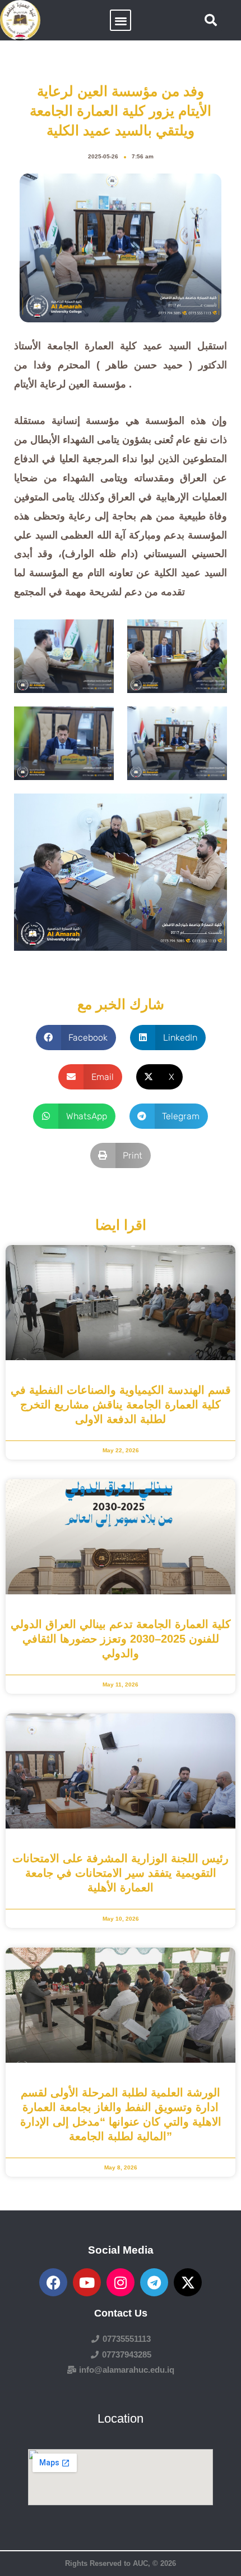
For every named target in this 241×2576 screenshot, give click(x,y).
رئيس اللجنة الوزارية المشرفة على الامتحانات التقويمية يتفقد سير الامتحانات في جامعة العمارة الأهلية (121, 1873)
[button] (121, 20)
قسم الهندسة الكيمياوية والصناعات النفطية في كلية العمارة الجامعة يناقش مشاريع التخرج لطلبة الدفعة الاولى (121, 1405)
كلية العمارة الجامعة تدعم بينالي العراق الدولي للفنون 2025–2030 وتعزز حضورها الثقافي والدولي (121, 1639)
